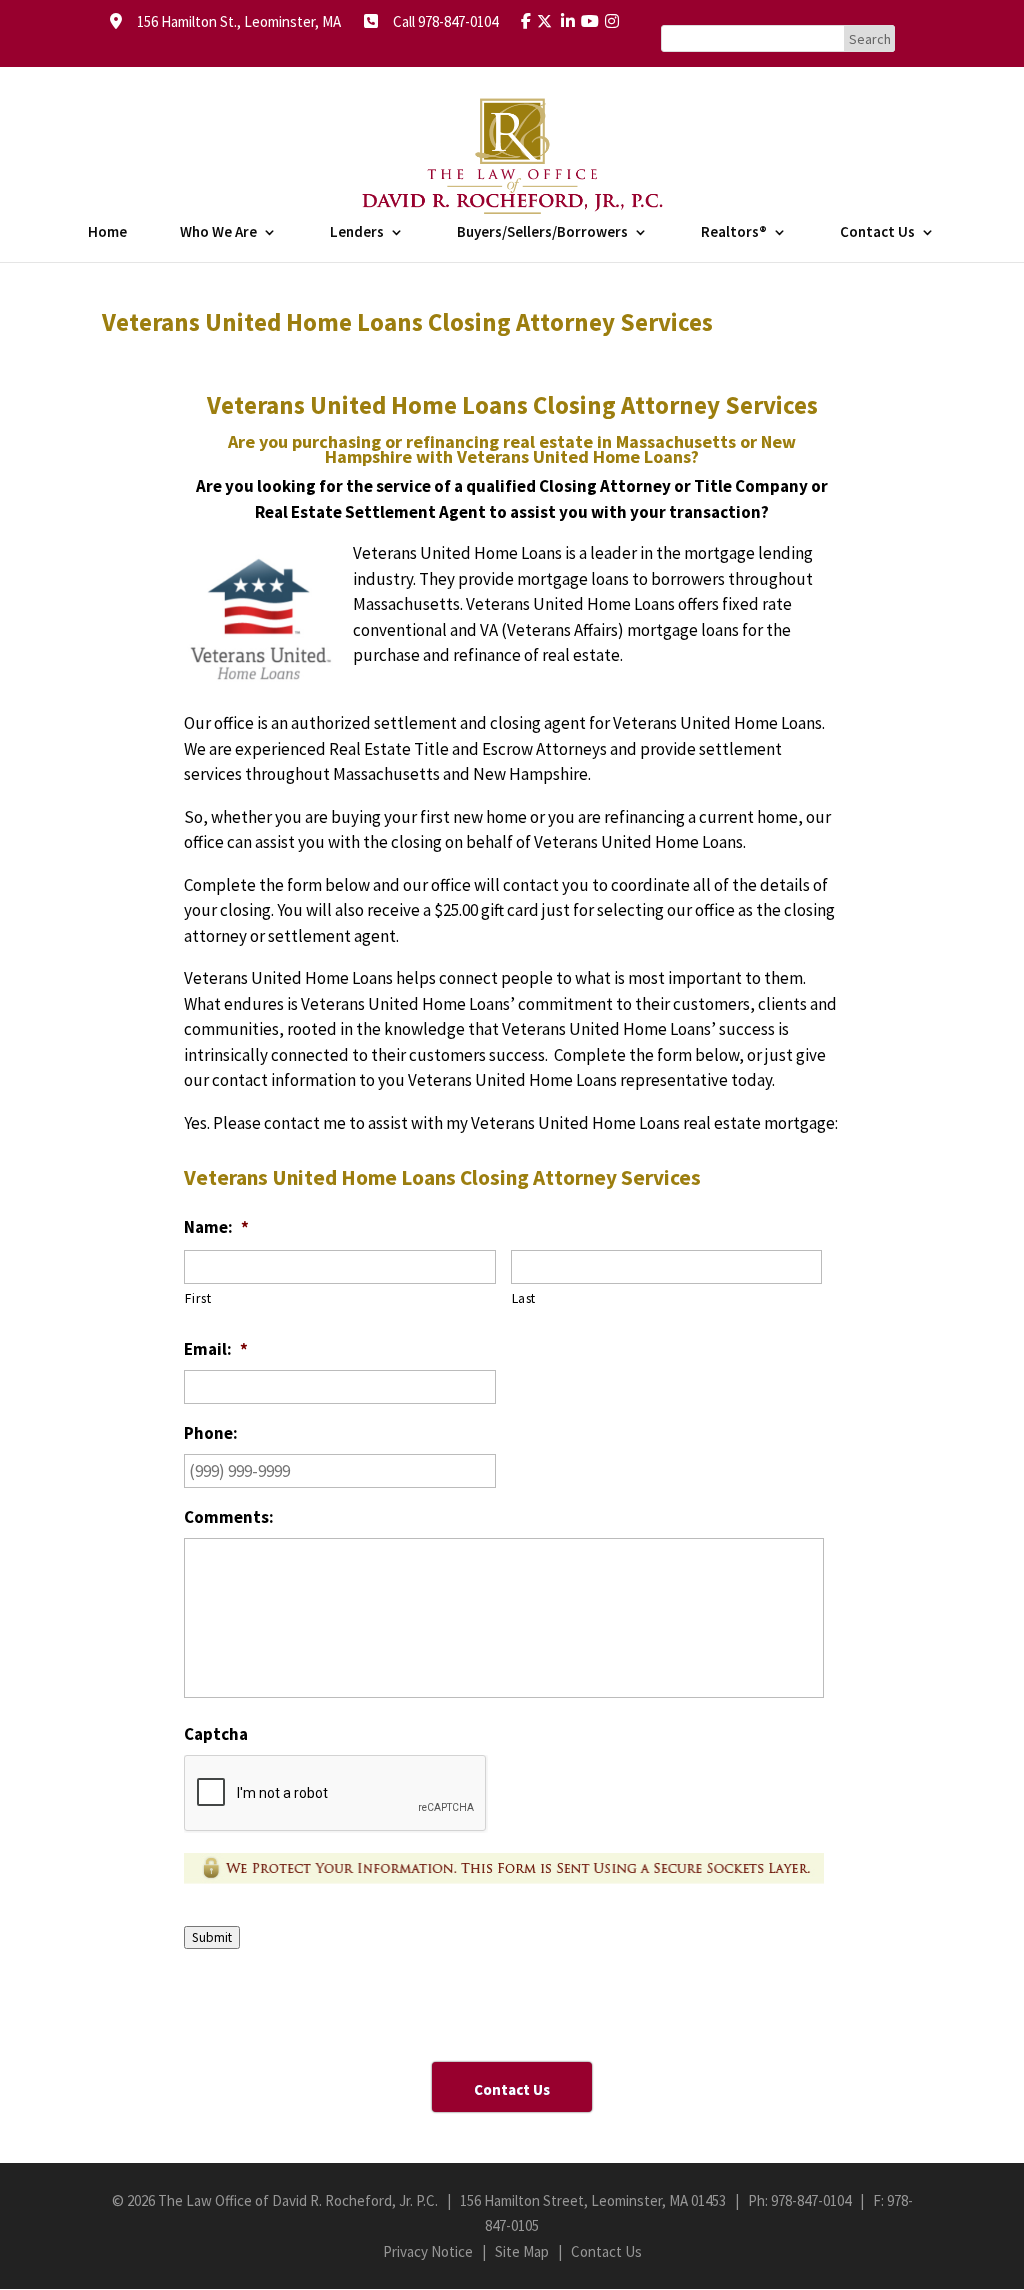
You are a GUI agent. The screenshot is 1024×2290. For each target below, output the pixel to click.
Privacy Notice (428, 2251)
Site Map (522, 2251)
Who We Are (218, 233)
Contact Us (877, 233)
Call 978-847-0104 (439, 21)
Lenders (357, 233)
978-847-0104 (811, 2200)
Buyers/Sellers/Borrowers (542, 233)
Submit (212, 1937)
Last (524, 1298)
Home (107, 233)
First (198, 1298)
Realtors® (734, 233)
